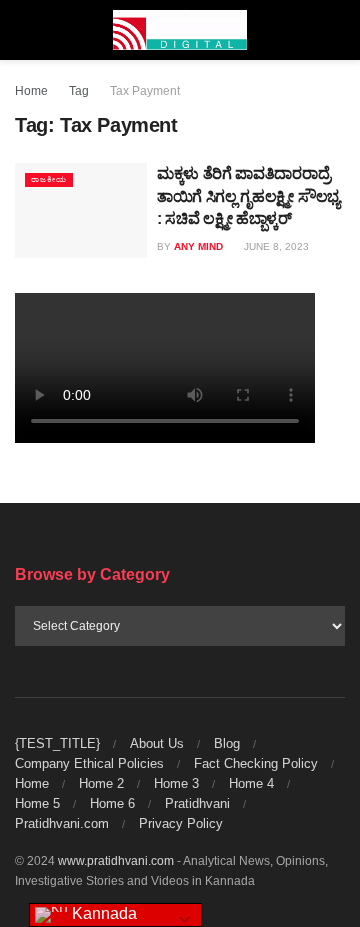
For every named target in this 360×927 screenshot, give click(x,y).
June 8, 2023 (275, 246)
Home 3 (176, 783)
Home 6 (112, 803)
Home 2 (101, 783)
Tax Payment (145, 91)
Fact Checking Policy (256, 763)
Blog (227, 743)
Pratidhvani (197, 803)
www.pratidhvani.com (116, 861)
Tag (79, 91)
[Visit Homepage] (180, 30)
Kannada (102, 913)
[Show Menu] (23, 30)
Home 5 (37, 803)
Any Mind (198, 246)
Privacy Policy (181, 823)
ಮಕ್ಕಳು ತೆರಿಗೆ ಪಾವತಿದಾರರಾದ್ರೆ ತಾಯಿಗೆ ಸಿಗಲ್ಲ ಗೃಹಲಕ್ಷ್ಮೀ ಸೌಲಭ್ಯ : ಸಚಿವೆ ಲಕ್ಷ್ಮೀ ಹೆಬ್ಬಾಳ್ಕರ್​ (248, 196)
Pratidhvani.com (62, 823)
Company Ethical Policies (89, 763)
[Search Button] (336, 30)
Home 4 (251, 783)
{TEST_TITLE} (57, 743)
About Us (157, 743)
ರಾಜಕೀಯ (49, 179)
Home (31, 91)
